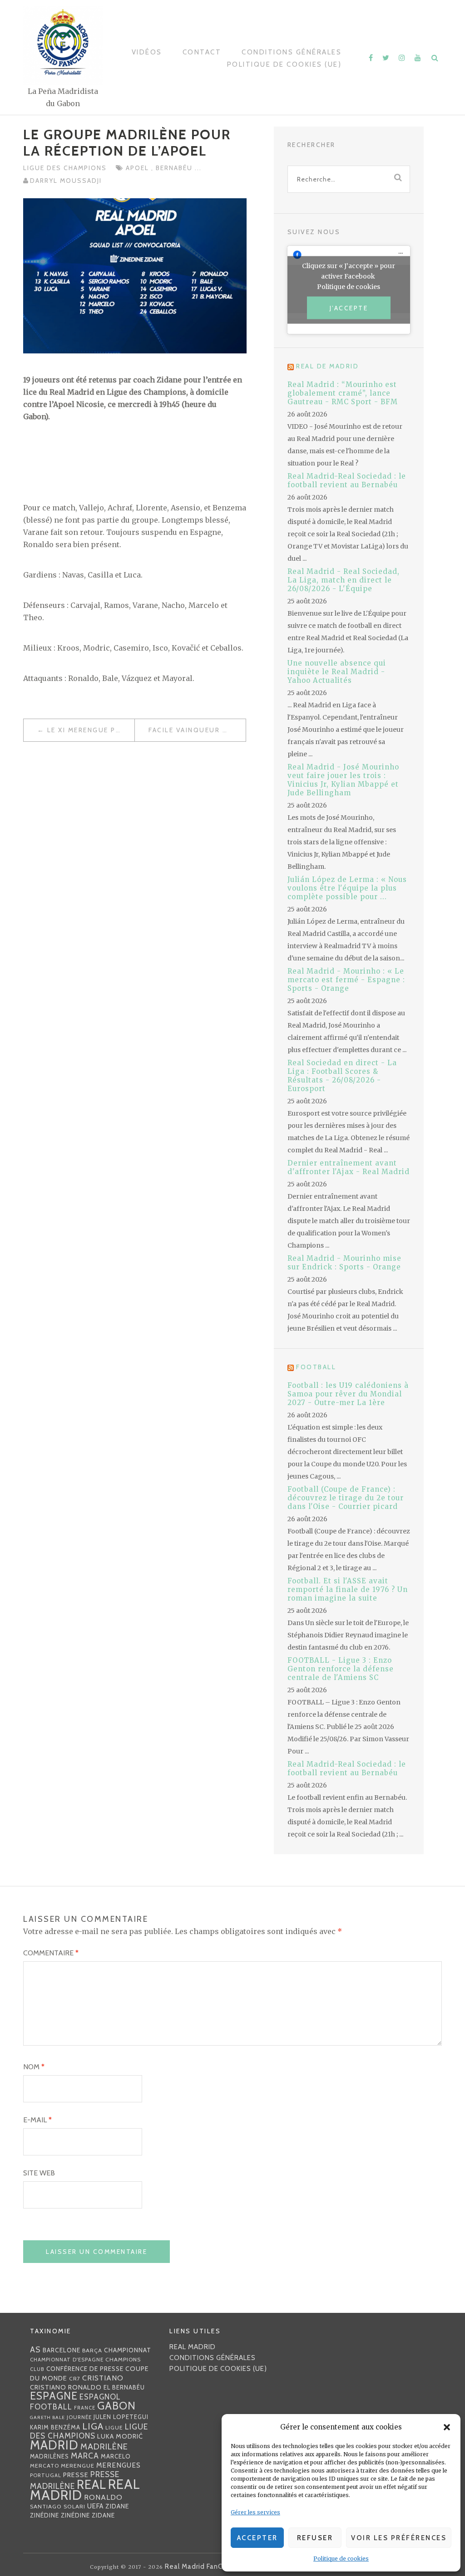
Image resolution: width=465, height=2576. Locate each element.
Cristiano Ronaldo (66, 2387)
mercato (45, 2466)
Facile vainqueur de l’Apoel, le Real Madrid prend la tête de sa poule (197, 730)
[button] (447, 2427)
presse (76, 2475)
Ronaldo (103, 2497)
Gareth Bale (47, 2417)
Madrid (54, 2445)
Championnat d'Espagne (67, 2360)
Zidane (117, 2506)
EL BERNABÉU (124, 2387)
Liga (93, 2426)
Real (92, 2485)
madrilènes (49, 2456)
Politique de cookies (341, 2559)
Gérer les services (255, 2512)
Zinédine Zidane (88, 2515)
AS (35, 2349)
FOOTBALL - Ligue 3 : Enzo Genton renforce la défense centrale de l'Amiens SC (341, 1669)
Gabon (116, 2406)
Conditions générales (292, 52)
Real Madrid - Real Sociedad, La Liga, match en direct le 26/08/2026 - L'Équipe (344, 580)
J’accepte (349, 308)
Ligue (114, 2427)
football (51, 2407)
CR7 (75, 2378)
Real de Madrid (327, 366)
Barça (92, 2350)
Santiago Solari (58, 2506)
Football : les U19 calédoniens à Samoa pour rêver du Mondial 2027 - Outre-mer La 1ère (348, 1394)
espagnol (100, 2397)
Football (316, 1367)
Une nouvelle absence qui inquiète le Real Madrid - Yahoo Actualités (337, 672)
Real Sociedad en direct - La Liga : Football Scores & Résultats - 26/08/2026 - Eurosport (342, 1076)
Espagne (54, 2396)
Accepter (257, 2538)
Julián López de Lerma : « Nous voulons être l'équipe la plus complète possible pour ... (347, 888)
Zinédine (45, 2515)
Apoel (139, 168)
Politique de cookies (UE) (284, 64)
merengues (119, 2465)
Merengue (78, 2466)
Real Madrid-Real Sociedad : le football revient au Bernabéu (347, 480)
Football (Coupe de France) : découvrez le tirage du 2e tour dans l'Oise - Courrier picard (346, 1498)
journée (79, 2417)
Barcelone (62, 2350)
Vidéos (147, 52)
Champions (123, 2359)
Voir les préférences (399, 2538)
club (37, 2369)
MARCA (85, 2456)
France (85, 2408)
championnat (128, 2350)
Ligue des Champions (65, 168)
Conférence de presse (85, 2369)
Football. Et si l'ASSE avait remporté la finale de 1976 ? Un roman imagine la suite (348, 1589)
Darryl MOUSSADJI (66, 181)
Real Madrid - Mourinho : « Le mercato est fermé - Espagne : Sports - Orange (346, 980)
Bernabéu (175, 168)
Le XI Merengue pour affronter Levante (91, 730)
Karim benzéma (55, 2427)
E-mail (37, 2120)
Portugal (46, 2475)
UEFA (95, 2506)
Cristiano (103, 2378)
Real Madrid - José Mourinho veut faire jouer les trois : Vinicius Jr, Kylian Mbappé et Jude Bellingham (343, 780)
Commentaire (51, 1953)
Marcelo (116, 2456)
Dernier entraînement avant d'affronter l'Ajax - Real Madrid (349, 1167)
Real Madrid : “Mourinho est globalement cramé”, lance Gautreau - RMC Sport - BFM (343, 393)
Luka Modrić (120, 2436)
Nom (34, 2067)
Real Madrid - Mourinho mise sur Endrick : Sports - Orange (344, 1263)
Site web (39, 2173)
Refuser (315, 2538)
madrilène (104, 2446)
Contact (202, 52)
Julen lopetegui (121, 2417)
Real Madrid (193, 2347)
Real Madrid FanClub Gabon (211, 2566)
